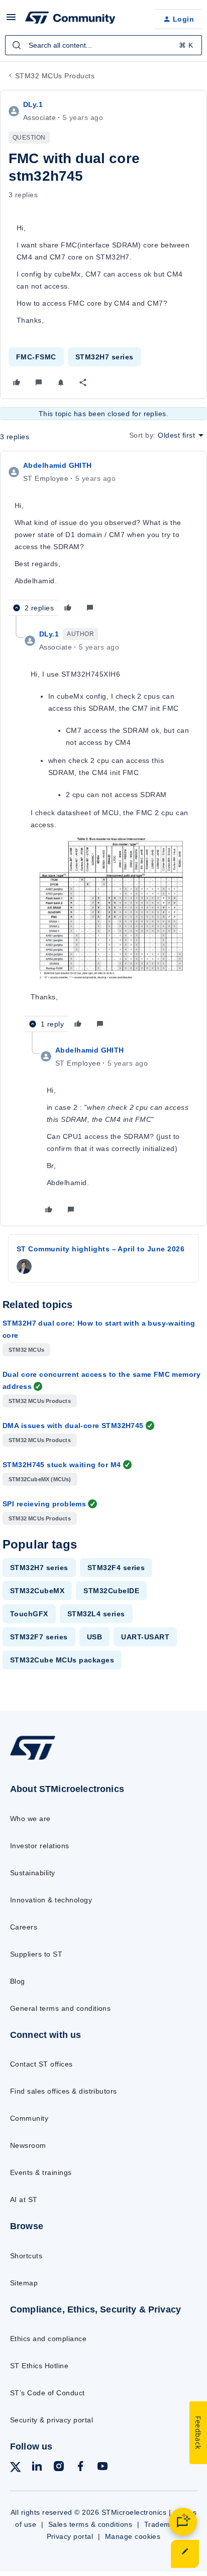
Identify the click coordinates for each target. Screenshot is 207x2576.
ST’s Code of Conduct (47, 2393)
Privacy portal (70, 2536)
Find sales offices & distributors (64, 2091)
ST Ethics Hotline (39, 2366)
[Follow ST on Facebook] (80, 2468)
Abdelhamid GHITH (58, 465)
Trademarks (165, 2524)
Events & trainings (41, 2172)
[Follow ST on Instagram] (59, 2468)
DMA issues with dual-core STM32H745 (73, 1426)
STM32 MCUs (26, 1350)
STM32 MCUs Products (55, 76)
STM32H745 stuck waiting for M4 (62, 1465)
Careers (24, 1927)
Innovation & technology (51, 1900)
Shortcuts (26, 2256)
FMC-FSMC (36, 357)
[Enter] (17, 45)
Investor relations (40, 1846)
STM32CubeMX (37, 1591)
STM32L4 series (96, 1614)
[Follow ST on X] (16, 2469)
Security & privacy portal (51, 2420)
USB (94, 1637)
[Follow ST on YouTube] (102, 2468)
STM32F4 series (116, 1568)
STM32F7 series (39, 1637)
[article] (103, 538)
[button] (11, 21)
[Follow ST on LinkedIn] (37, 2468)
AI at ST (24, 2200)
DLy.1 (33, 104)
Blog (18, 1981)
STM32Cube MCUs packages (62, 1660)
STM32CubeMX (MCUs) (40, 1479)
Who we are (30, 1819)
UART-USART (145, 1637)
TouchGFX (29, 1614)
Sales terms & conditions (90, 2524)
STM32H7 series (105, 357)
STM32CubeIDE (111, 1591)
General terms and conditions (60, 2008)
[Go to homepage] (33, 1760)
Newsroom (28, 2145)
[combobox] (103, 45)
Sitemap (24, 2283)
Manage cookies (133, 2536)
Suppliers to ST (36, 1954)
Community (29, 2118)
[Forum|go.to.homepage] (70, 19)
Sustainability (33, 1873)
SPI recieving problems (44, 1504)
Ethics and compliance (48, 2339)
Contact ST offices (41, 2064)
